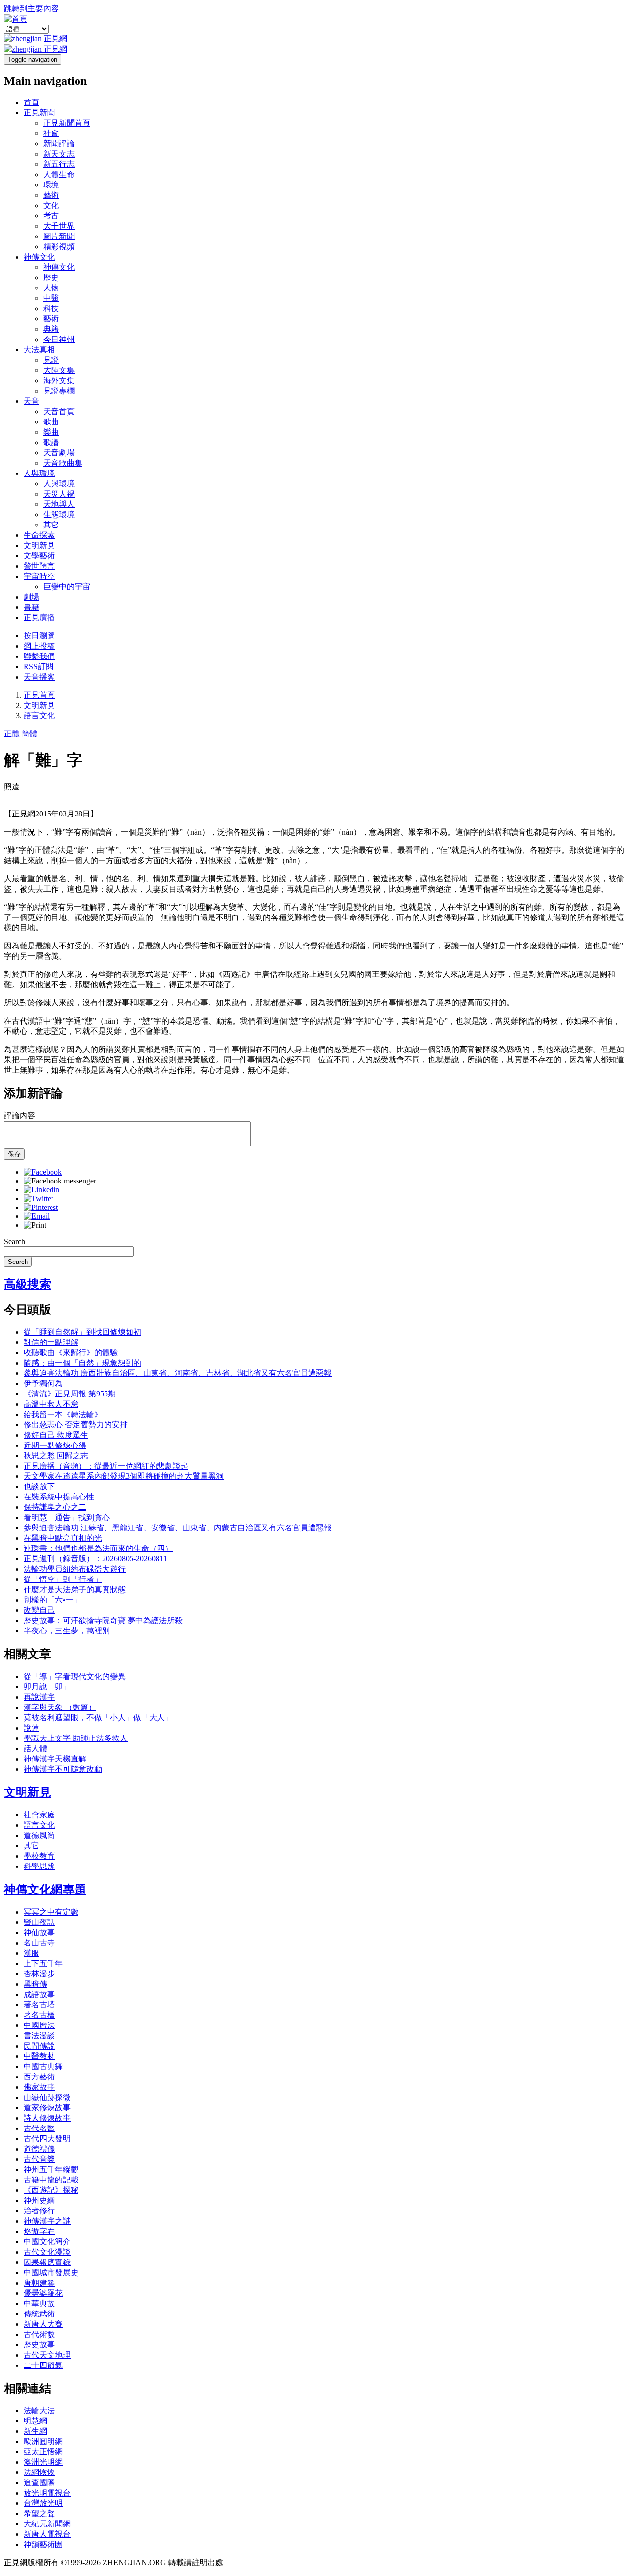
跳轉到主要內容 (31, 9)
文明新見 (39, 545)
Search (14, 1242)
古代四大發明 (47, 2139)
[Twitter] (39, 1198)
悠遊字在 (39, 2231)
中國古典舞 (43, 2066)
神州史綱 (39, 2200)
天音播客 (39, 677)
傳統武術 (39, 2314)
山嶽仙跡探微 (47, 2097)
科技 (51, 308)
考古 (51, 216)
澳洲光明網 (43, 2462)
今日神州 (59, 339)
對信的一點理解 (51, 1342)
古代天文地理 (47, 2355)
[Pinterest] (41, 1207)
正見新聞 (39, 113)
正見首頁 (39, 695)
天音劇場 (59, 453)
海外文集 (59, 381)
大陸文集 (59, 370)
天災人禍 (59, 494)
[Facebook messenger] (60, 1181)
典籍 (51, 329)
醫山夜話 (39, 1922)
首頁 (31, 102)
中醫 (51, 298)
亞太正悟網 (43, 2452)
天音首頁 (59, 411)
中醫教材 (39, 2056)
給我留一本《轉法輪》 (63, 1414)
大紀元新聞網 (47, 2524)
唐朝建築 (39, 2283)
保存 (14, 1154)
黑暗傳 (35, 1984)
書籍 (31, 607)
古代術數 (39, 2334)
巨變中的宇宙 (67, 587)
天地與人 (59, 504)
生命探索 (39, 535)
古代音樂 (39, 2159)
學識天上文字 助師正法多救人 (76, 1738)
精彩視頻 (59, 247)
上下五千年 (43, 1963)
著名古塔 (39, 2005)
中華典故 (39, 2303)
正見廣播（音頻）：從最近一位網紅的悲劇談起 (106, 1466)
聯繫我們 (39, 656)
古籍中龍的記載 (51, 2180)
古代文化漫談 (47, 2252)
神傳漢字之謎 (47, 2221)
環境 (51, 185)
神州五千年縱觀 (51, 2169)
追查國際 (39, 2483)
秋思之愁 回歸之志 (56, 1456)
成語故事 (39, 1994)
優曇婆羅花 (43, 2293)
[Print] (35, 1225)
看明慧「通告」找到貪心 (67, 1517)
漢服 (31, 1953)
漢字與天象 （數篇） (60, 1707)
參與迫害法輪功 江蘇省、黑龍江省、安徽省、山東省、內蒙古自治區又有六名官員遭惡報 (178, 1528)
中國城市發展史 (51, 2273)
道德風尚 (39, 1835)
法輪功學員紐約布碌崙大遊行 (75, 1569)
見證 (51, 360)
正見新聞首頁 (67, 123)
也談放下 (39, 1486)
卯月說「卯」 (47, 1687)
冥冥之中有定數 (51, 1912)
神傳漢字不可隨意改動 (63, 1769)
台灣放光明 (43, 2503)
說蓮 (31, 1728)
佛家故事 (39, 2087)
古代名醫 (39, 2128)
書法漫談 (39, 2036)
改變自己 (39, 1610)
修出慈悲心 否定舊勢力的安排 (76, 1425)
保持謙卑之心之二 (55, 1507)
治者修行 (39, 2211)
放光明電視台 (47, 2493)
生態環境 (59, 514)
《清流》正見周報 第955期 (70, 1394)
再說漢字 (39, 1697)
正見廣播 (39, 618)
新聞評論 (59, 144)
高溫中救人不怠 (51, 1404)
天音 (31, 401)
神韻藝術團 (43, 2544)
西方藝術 (39, 2077)
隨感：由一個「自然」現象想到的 (82, 1363)
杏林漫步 (39, 1974)
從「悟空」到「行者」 (63, 1579)
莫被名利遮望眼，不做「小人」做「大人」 (98, 1718)
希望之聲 (39, 2513)
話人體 (35, 1748)
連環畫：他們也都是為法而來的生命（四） (98, 1548)
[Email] (37, 1216)
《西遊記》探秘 (51, 2190)
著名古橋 (39, 2015)
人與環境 (39, 473)
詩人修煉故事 (47, 2118)
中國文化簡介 (47, 2242)
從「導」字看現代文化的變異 (75, 1676)
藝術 (51, 195)
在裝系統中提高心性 (59, 1497)
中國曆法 (39, 2025)
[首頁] (16, 19)
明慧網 (35, 2421)
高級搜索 (27, 1284)
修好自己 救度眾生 (56, 1435)
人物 (51, 288)
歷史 (51, 277)
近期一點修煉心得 (55, 1445)
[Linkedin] (41, 1190)
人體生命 (59, 174)
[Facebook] (43, 1172)
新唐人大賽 (43, 2324)
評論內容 (20, 1116)
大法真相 (39, 350)
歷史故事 (39, 2345)
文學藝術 (39, 556)
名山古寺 (39, 1943)
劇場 (31, 597)
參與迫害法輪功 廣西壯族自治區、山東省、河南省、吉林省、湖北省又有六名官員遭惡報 (178, 1373)
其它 (51, 525)
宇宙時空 (39, 576)
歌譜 (51, 442)
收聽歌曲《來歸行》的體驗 (71, 1353)
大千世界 (59, 226)
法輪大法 (39, 2410)
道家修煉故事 (47, 2108)
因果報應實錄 (47, 2262)
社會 (51, 133)
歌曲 (51, 422)
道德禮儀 (39, 2149)
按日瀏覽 (39, 636)
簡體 (29, 734)
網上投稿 (39, 646)
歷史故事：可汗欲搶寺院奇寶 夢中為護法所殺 (103, 1620)
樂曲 (51, 432)
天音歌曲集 (63, 463)
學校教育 (39, 1856)
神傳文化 (39, 257)
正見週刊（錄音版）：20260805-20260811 (95, 1559)
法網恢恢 (39, 2472)
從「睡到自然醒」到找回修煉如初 (82, 1332)
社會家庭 (39, 1815)
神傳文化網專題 (45, 1890)
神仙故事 (39, 1932)
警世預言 (39, 566)
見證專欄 (59, 391)
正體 (12, 734)
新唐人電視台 (47, 2534)
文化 (51, 205)
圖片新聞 (59, 236)
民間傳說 (39, 2046)
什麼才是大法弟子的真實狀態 (75, 1590)
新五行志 (59, 164)
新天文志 (59, 154)
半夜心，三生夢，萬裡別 (67, 1631)
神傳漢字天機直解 (55, 1759)
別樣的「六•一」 (52, 1600)
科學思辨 (39, 1866)
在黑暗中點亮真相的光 (63, 1538)
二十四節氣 (43, 2365)
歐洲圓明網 (43, 2441)
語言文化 (39, 716)
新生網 (35, 2431)
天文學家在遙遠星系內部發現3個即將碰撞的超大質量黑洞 (124, 1476)
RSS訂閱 (39, 667)
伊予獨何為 (43, 1383)
